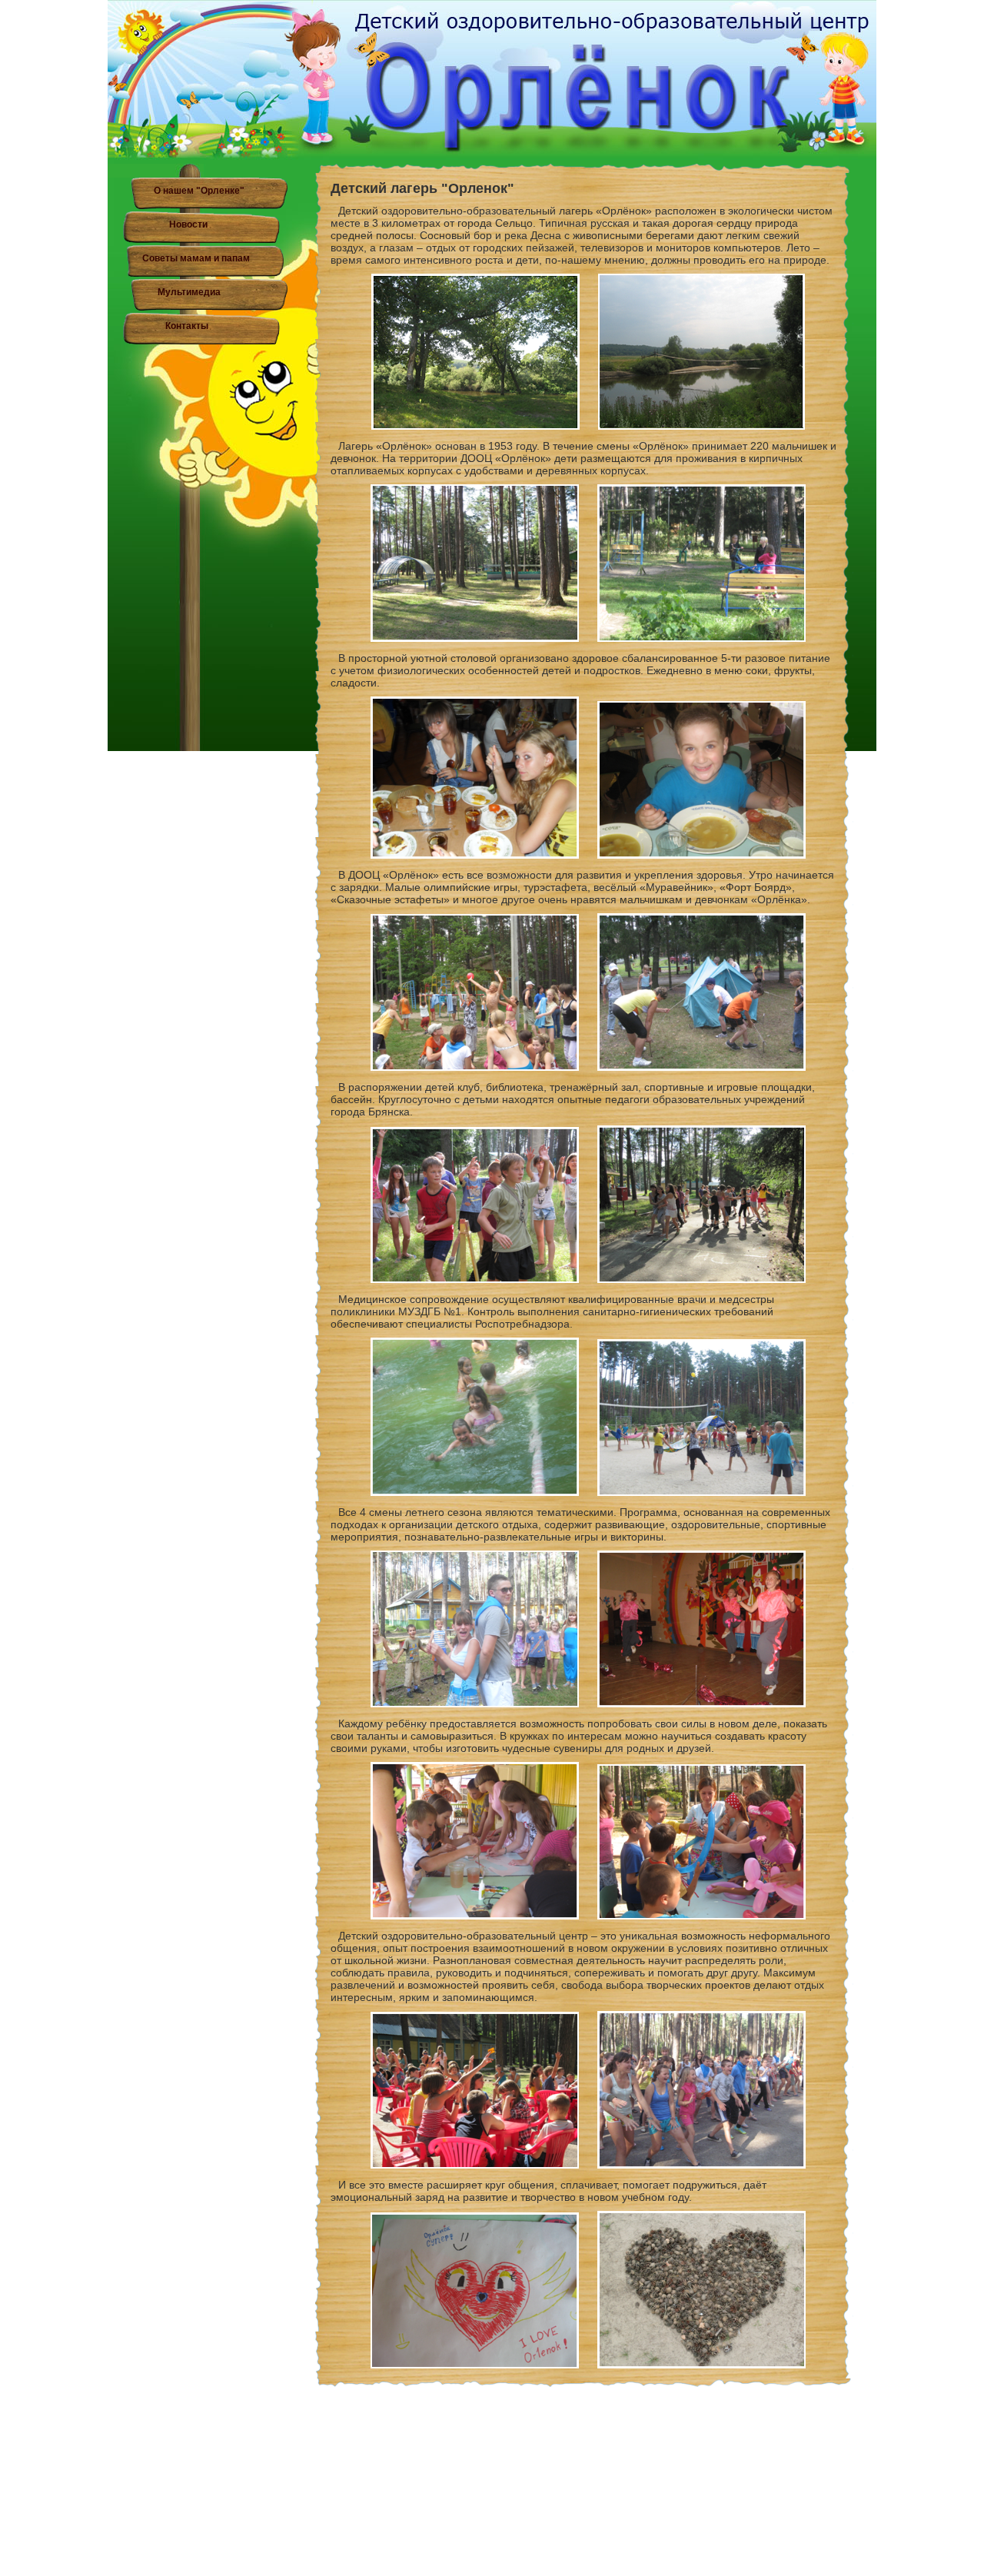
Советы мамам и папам (196, 258)
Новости (188, 224)
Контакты (187, 326)
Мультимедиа (189, 292)
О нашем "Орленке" (199, 191)
